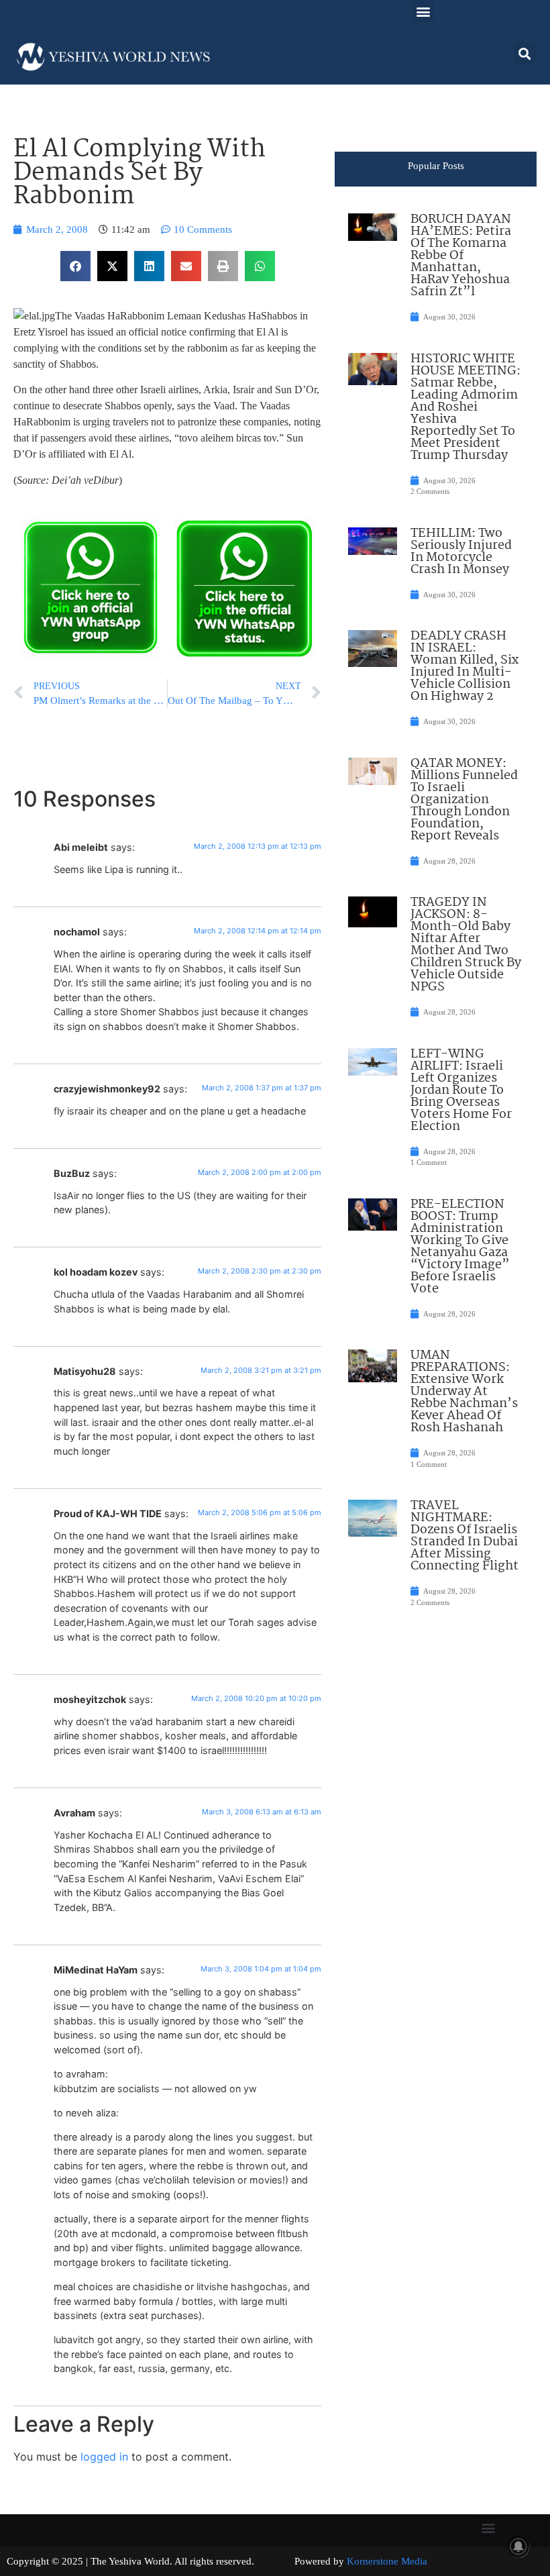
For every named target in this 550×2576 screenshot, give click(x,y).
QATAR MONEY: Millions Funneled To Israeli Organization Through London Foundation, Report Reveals (464, 800)
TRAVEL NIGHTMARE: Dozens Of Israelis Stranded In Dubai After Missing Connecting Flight (464, 1536)
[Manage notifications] (518, 2546)
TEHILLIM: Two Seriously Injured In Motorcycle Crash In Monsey (461, 552)
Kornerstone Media (387, 2561)
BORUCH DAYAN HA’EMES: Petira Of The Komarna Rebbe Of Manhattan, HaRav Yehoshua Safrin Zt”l (461, 256)
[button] (423, 11)
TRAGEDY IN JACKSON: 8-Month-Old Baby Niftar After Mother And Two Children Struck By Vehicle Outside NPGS (466, 945)
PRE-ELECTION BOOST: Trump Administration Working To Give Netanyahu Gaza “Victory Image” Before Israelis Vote (460, 1247)
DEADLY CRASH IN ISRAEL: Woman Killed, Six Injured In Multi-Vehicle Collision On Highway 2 (464, 666)
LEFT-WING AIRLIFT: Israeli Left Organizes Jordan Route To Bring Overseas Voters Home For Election (461, 1090)
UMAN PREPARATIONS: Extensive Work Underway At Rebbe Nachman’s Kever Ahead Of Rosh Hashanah (464, 1392)
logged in (104, 2457)
